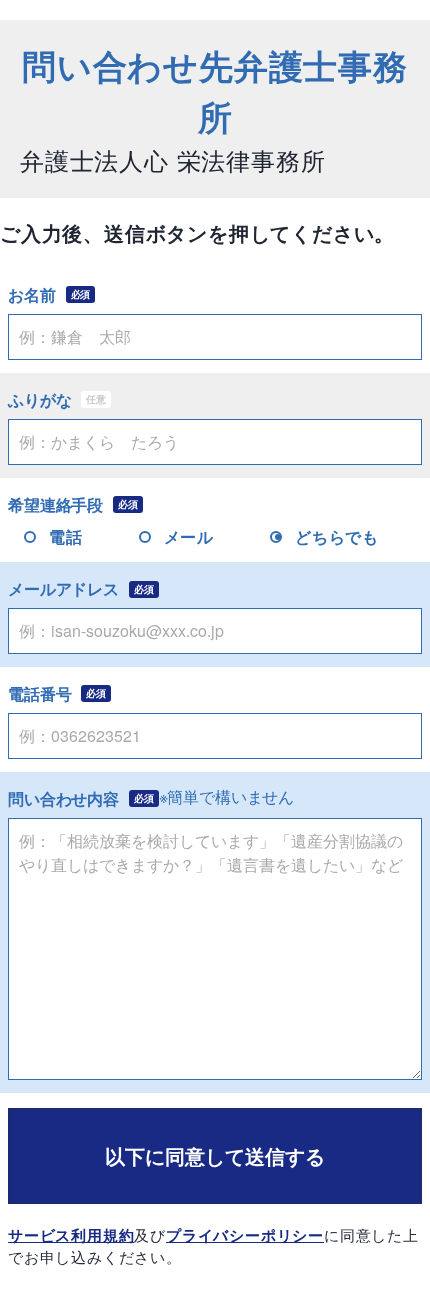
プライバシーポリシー (245, 1235)
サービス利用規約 (71, 1235)
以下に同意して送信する (215, 1155)
